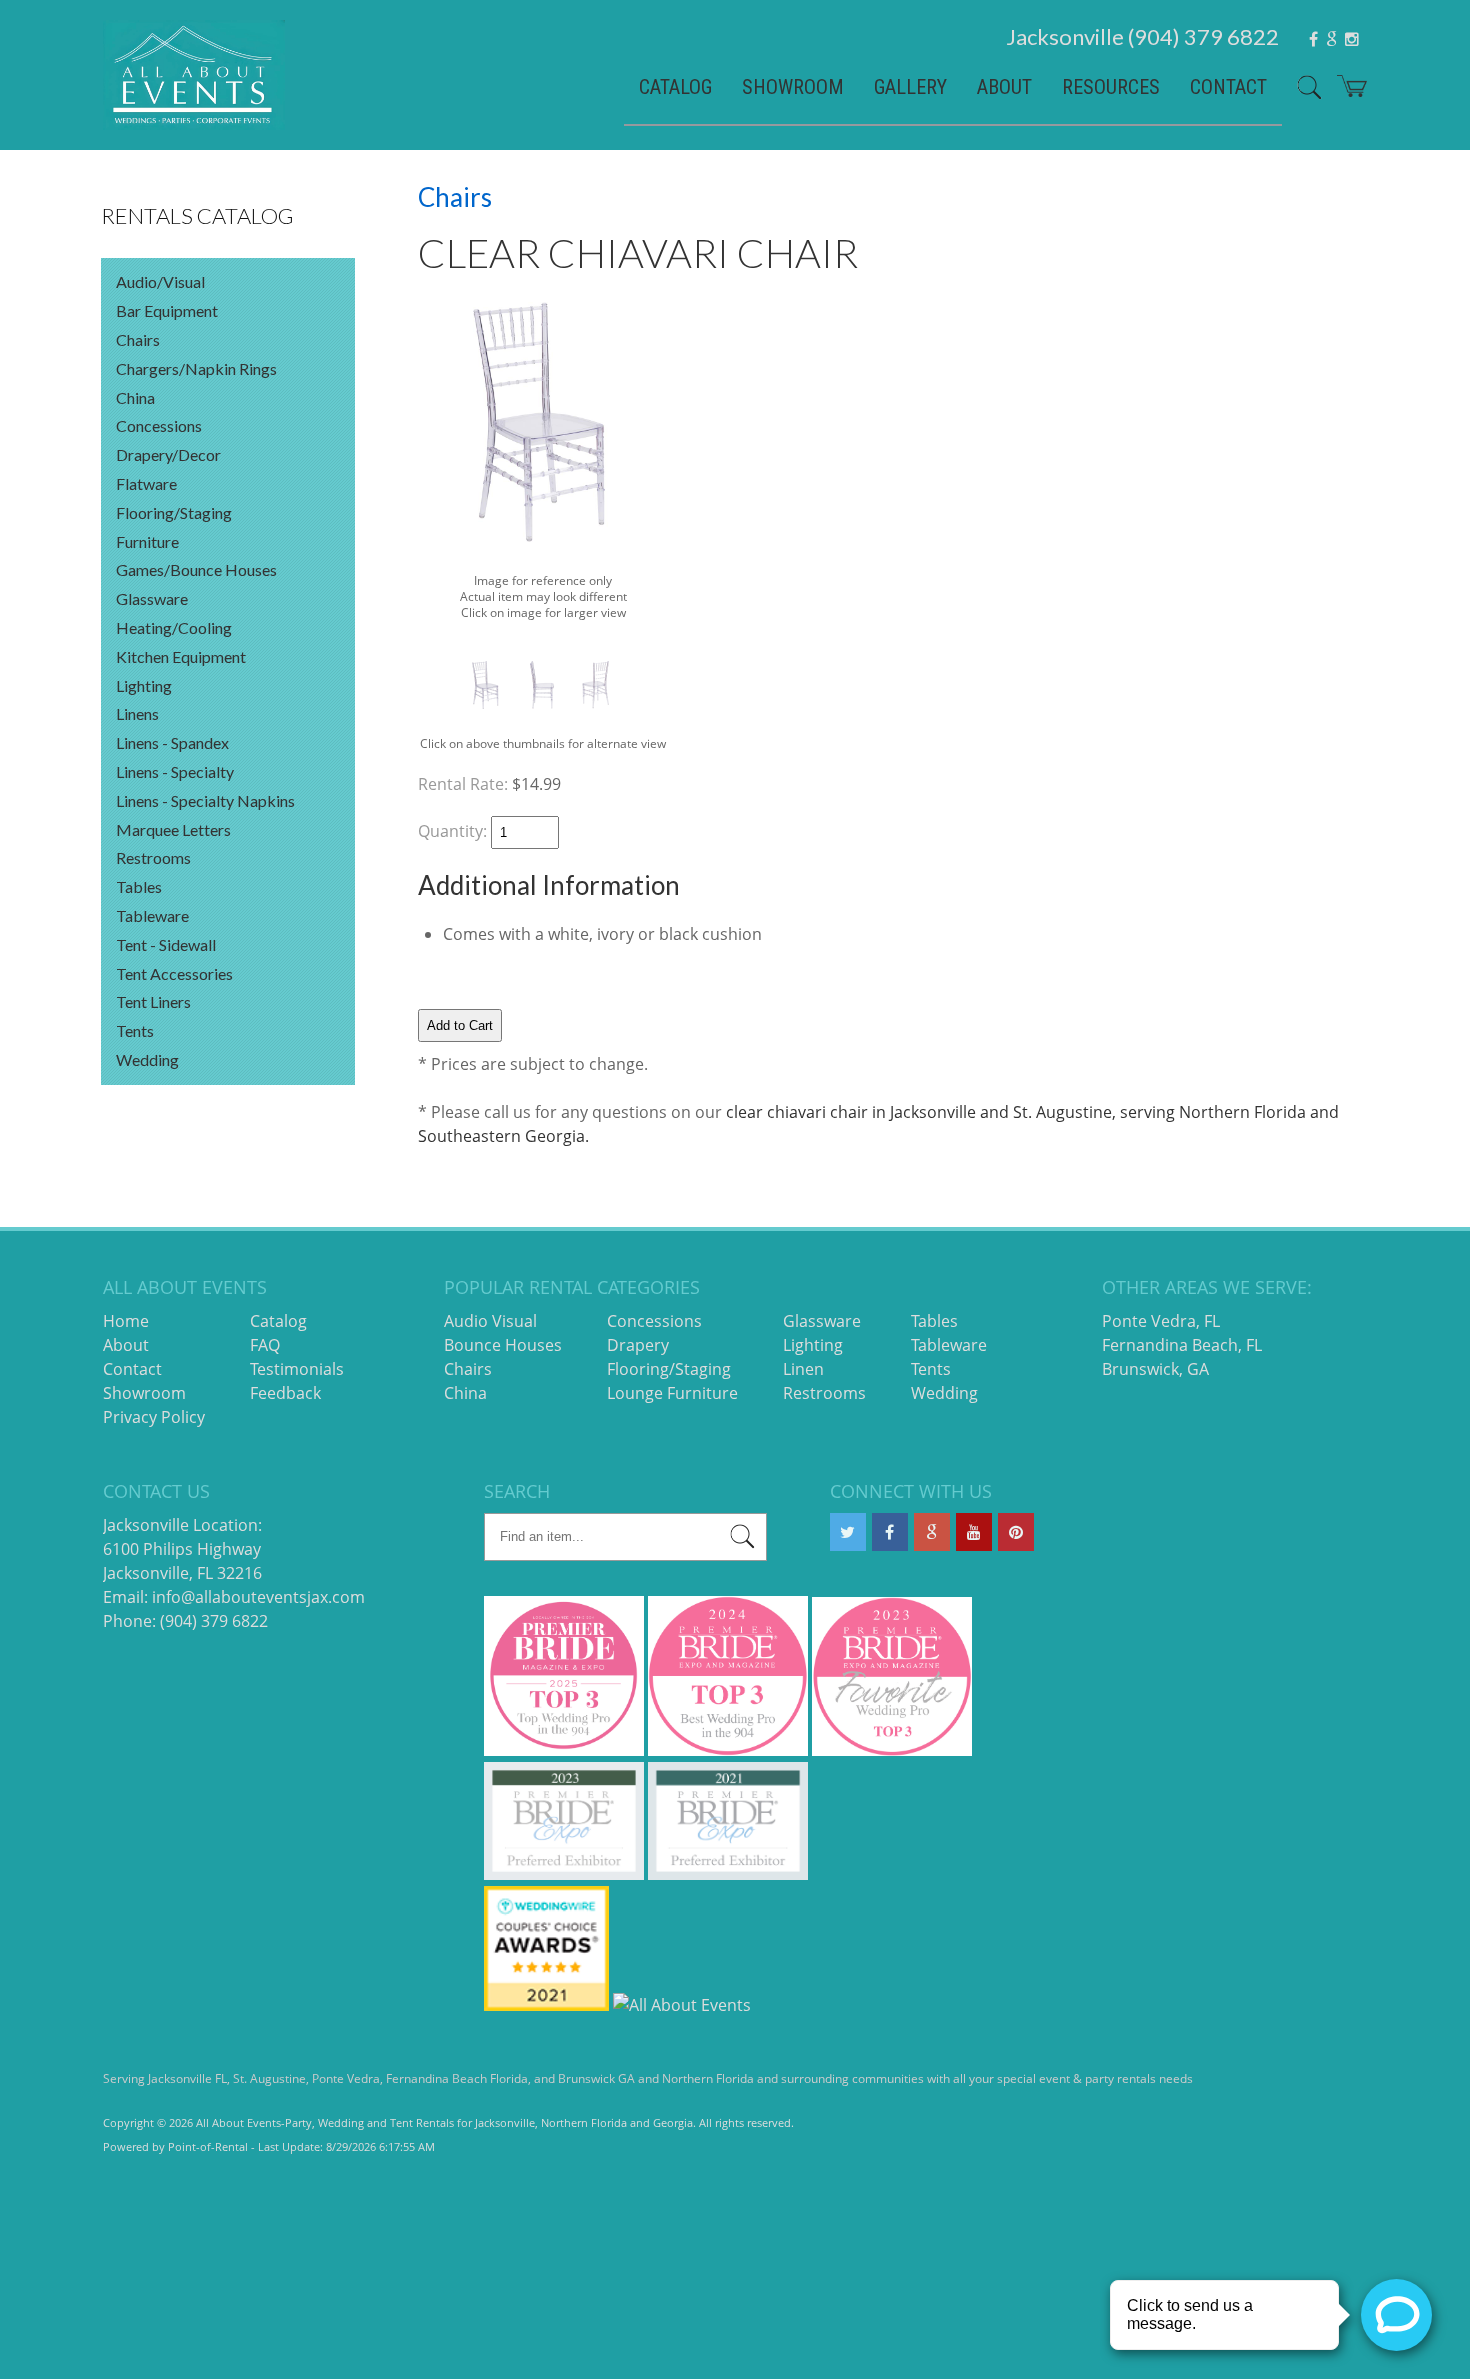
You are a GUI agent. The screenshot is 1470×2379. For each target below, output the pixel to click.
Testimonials (297, 1369)
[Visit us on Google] (932, 1532)
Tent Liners (153, 1001)
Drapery (638, 1345)
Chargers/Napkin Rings (196, 368)
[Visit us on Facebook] (890, 1532)
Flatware (146, 483)
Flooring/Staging (174, 512)
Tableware (152, 915)
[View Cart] (1344, 93)
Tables (139, 886)
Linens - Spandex (172, 742)
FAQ (265, 1345)
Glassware (152, 598)
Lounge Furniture (672, 1393)
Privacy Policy (154, 1417)
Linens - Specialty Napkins (205, 800)
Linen (803, 1369)
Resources (1111, 87)
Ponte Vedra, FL (1161, 1321)
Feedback (285, 1393)
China (135, 397)
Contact (1228, 87)
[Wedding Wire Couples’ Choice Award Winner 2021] (546, 2005)
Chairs (138, 339)
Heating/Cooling (174, 627)
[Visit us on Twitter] (848, 1532)
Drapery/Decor (168, 454)
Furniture (147, 541)
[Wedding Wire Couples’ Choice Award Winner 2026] (682, 2005)
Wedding (147, 1059)
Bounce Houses (503, 1345)
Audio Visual (490, 1321)
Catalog (675, 87)
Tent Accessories (174, 973)
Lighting (144, 685)
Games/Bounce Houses (196, 569)
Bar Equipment (167, 310)
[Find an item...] (742, 1539)
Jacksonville (1142, 36)
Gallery (910, 87)
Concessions (159, 425)
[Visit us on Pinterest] (1016, 1532)
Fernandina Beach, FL (1182, 1345)
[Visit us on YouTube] (974, 1532)
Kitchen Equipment (181, 656)
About (1004, 87)
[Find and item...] (1302, 95)
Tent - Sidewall (166, 944)
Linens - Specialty (175, 771)
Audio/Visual (160, 281)
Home (126, 1321)
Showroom (793, 87)
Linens (137, 713)
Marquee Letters (173, 829)
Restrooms (153, 857)
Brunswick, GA (1155, 1369)
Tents (135, 1030)
